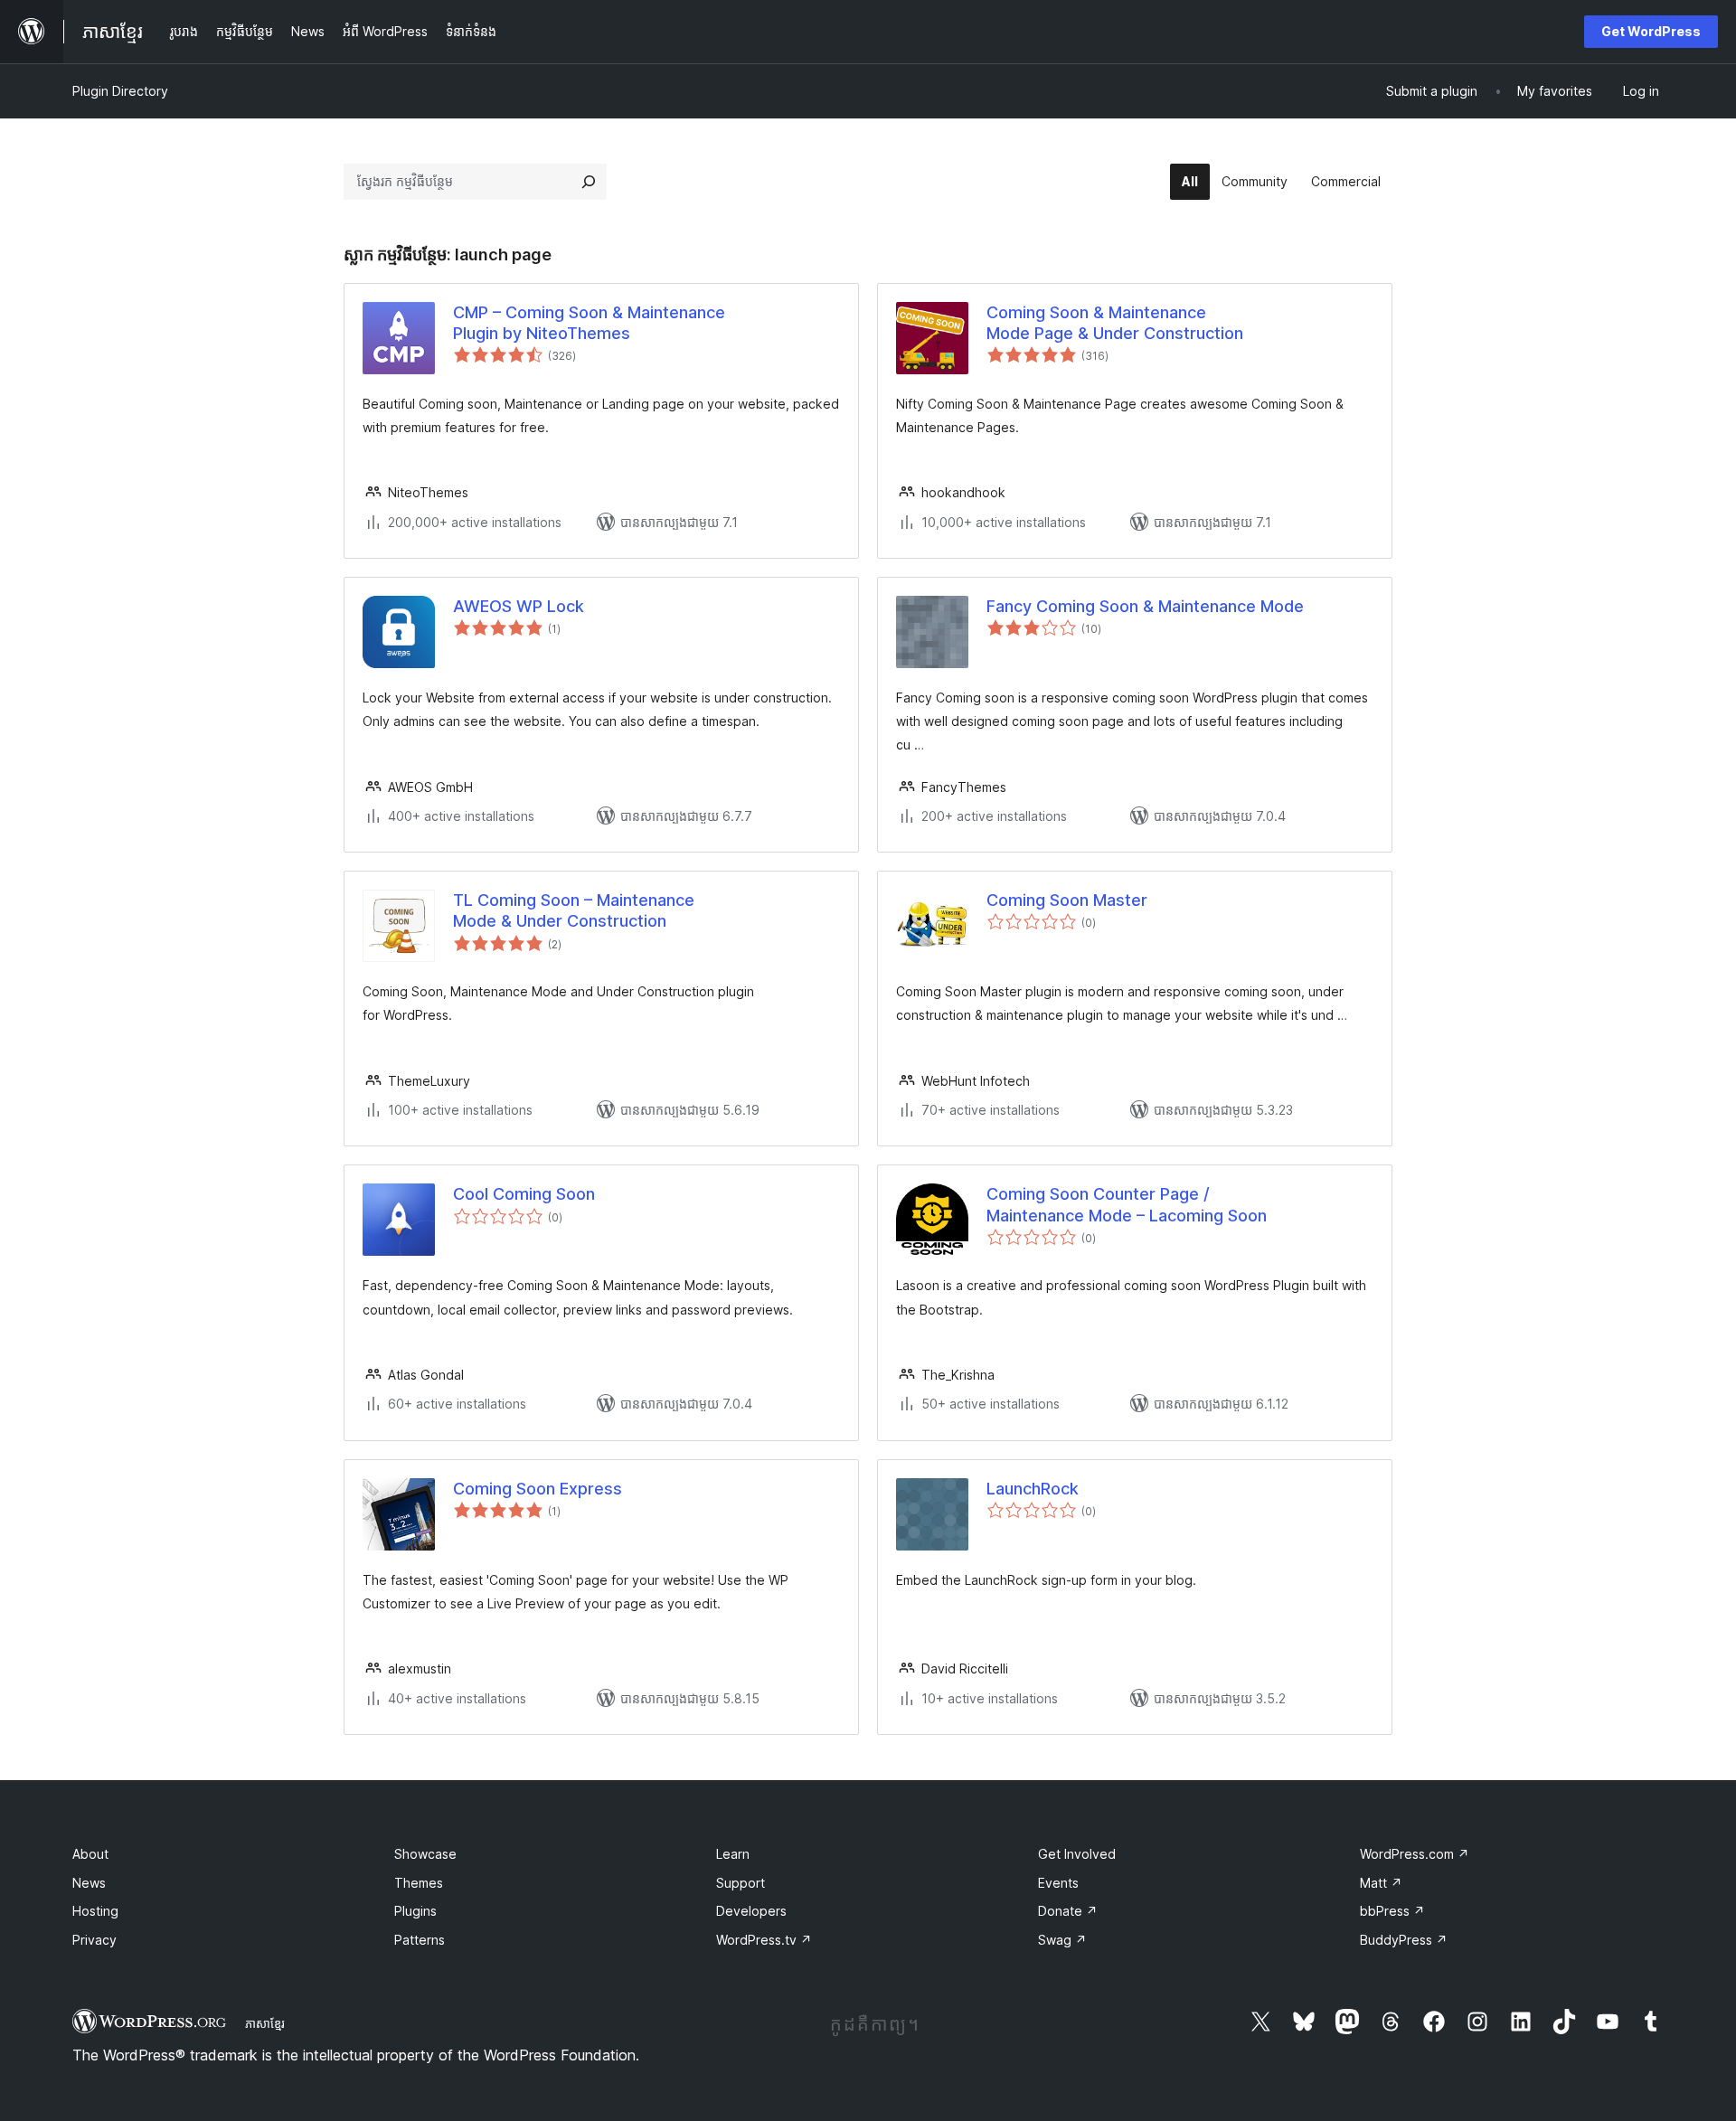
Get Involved (1077, 1854)
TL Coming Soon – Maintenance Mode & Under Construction (574, 910)
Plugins (415, 1911)
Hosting (95, 1911)
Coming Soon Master (1067, 900)
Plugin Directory (120, 91)
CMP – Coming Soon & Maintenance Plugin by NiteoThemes (589, 323)
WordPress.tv (764, 1940)
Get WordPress (1651, 31)
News (89, 1883)
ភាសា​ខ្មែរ (265, 2023)
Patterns (420, 1940)
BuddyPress (1404, 1940)
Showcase (425, 1854)
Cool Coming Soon (524, 1194)
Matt (1381, 1883)
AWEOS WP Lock (519, 606)
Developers (751, 1911)
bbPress (1392, 1911)
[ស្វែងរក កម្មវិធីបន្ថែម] (589, 182)
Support (741, 1883)
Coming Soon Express (538, 1489)
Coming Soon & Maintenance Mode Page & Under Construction (1115, 323)
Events (1058, 1883)
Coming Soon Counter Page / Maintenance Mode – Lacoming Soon (1127, 1204)
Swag (1062, 1940)
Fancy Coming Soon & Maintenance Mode (1145, 606)
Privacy (94, 1940)
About (90, 1854)
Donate (1068, 1911)
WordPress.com (1415, 1854)
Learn (733, 1854)
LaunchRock (1033, 1489)
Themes (419, 1883)
